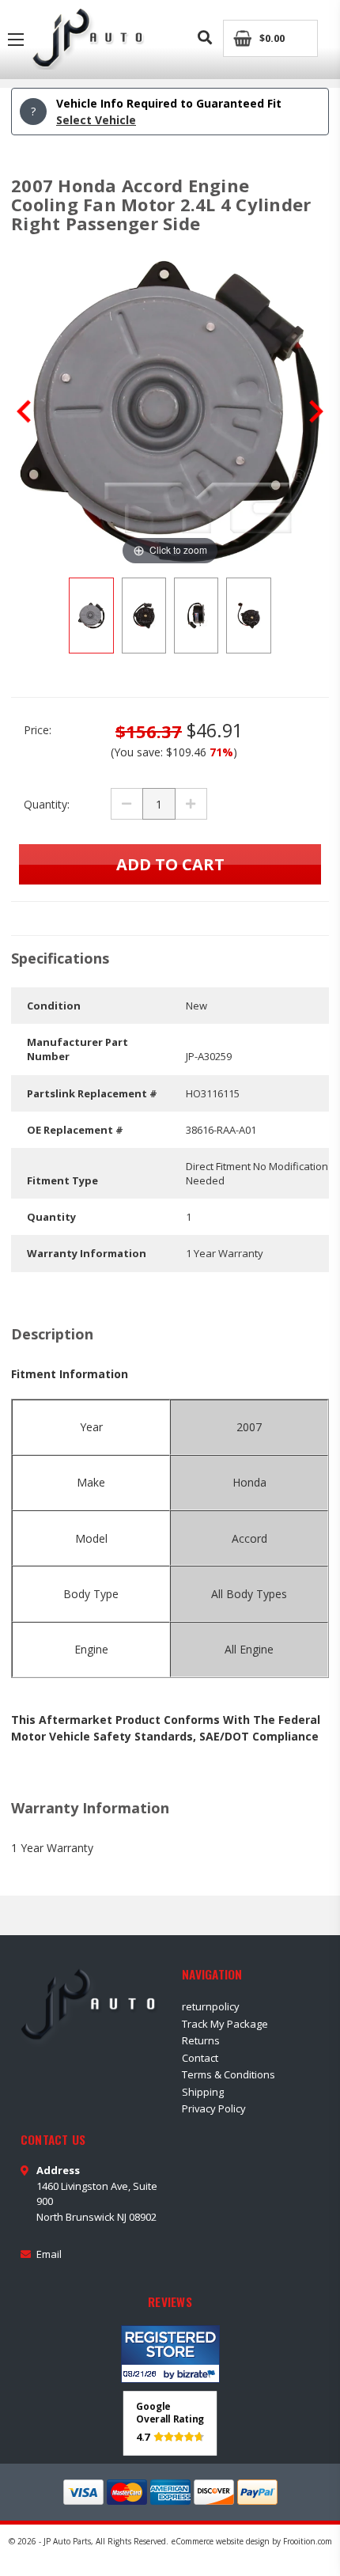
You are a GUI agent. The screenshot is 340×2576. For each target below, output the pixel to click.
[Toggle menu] (16, 40)
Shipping (203, 2092)
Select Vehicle (96, 120)
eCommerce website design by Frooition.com (252, 2541)
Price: (38, 730)
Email (49, 2254)
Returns (201, 2040)
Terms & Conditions (229, 2074)
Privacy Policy (214, 2108)
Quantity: (47, 804)
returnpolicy (211, 2006)
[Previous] (24, 411)
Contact (200, 2058)
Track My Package (225, 2024)
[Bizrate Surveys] (198, 2374)
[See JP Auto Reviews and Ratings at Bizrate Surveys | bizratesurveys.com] (170, 2354)
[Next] (316, 411)
